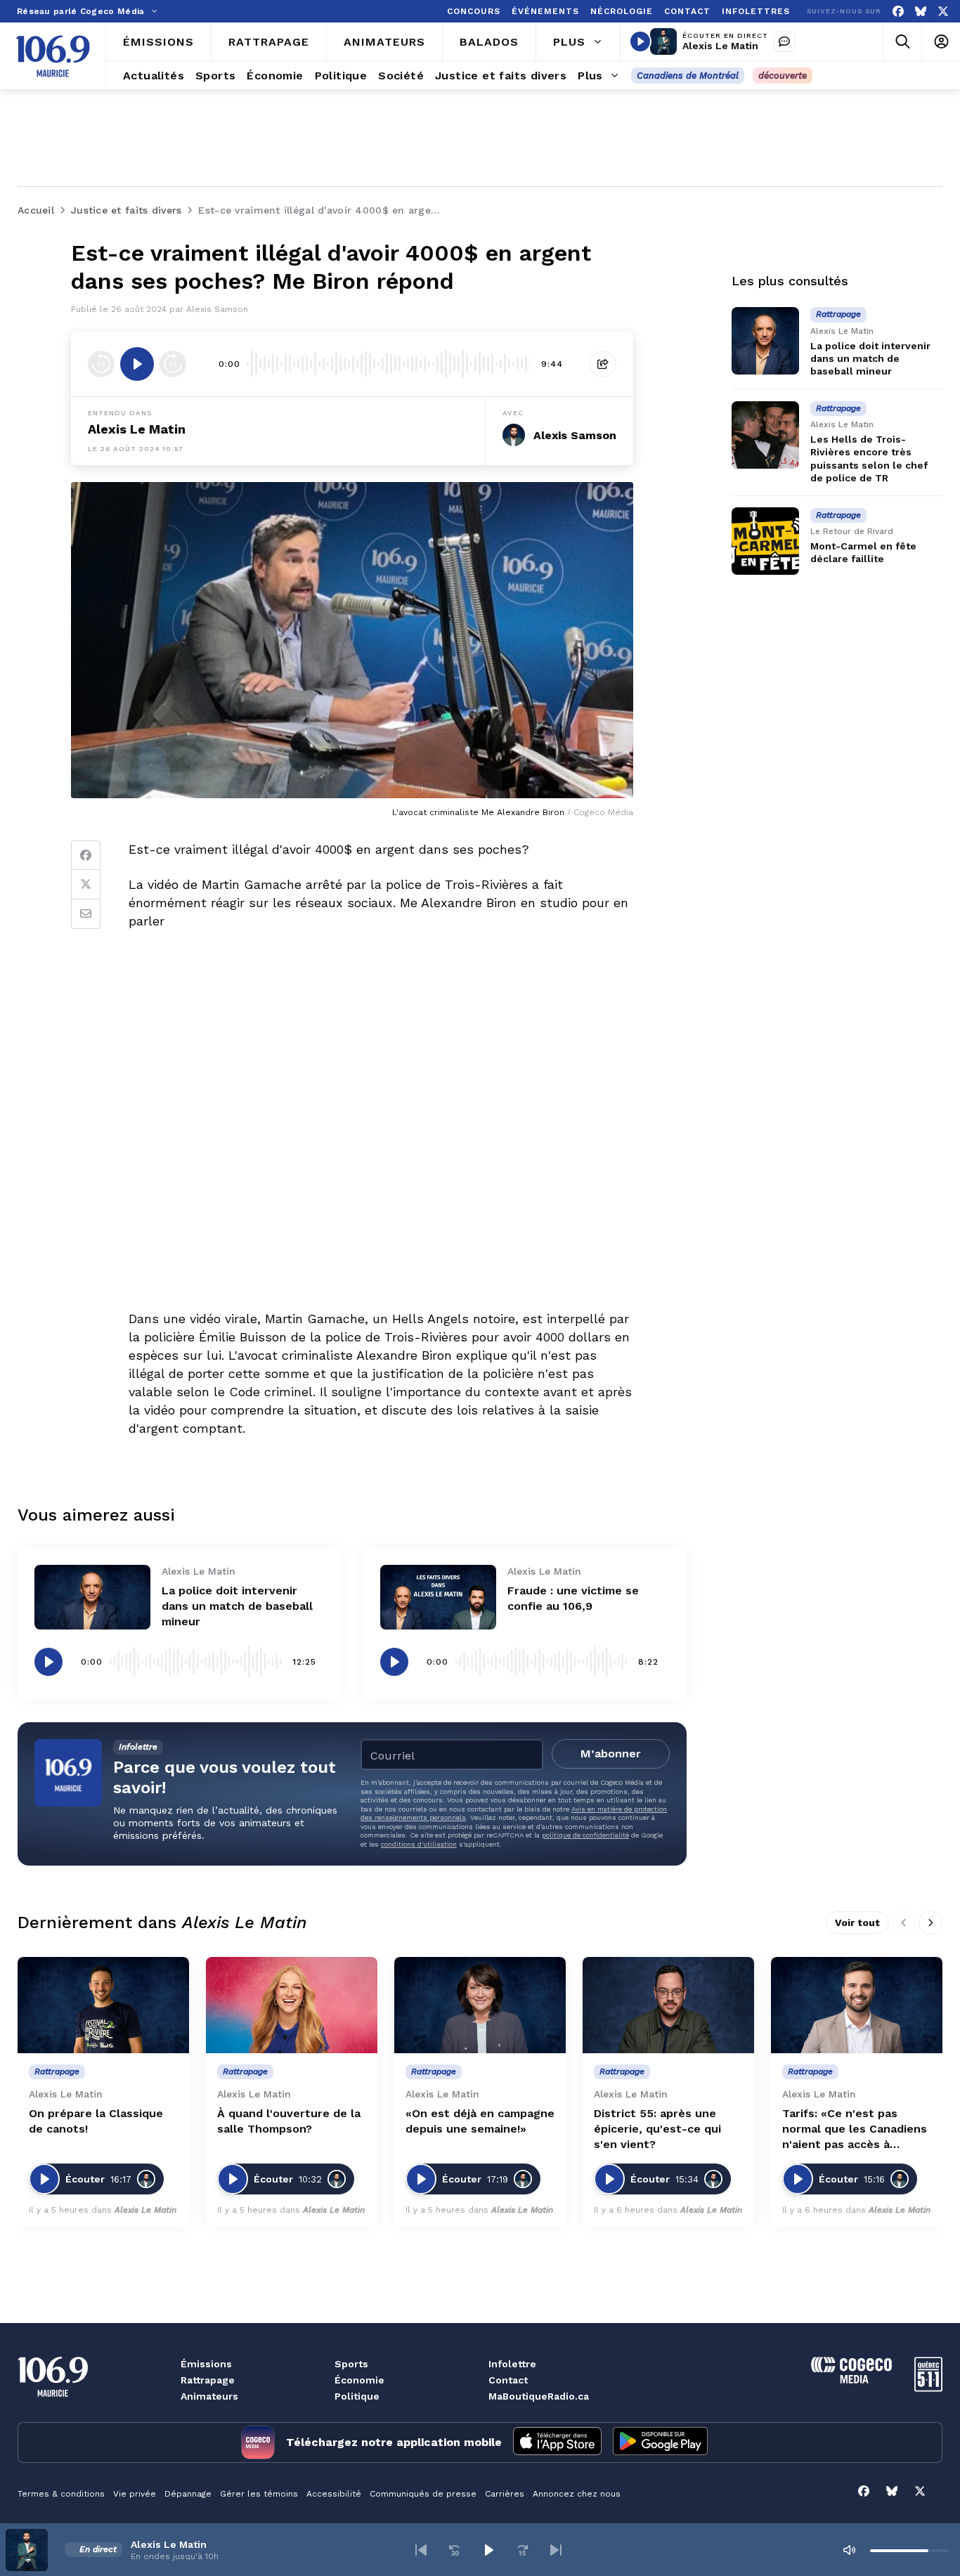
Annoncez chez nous (577, 2494)
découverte (783, 76)
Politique (357, 2396)
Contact (508, 2380)
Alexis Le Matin (720, 46)
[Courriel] (86, 914)
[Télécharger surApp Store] (557, 2442)
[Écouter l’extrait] (137, 364)
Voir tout (857, 1923)
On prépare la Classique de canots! (96, 2121)
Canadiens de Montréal (688, 76)
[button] (421, 2550)
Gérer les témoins (259, 2494)
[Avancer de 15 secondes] (173, 364)
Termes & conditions (61, 2494)
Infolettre (512, 2364)
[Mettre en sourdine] (849, 2550)
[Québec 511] (928, 2388)
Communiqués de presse (423, 2494)
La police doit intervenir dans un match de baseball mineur (237, 1606)
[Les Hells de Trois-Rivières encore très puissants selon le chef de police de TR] (765, 435)
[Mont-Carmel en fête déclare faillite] (765, 541)
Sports (351, 2364)
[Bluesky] (921, 12)
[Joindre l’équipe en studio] (784, 41)
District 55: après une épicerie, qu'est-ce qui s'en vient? (657, 2129)
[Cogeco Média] (851, 2380)
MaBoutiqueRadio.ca (539, 2396)
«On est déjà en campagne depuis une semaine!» (480, 2121)
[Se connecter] (941, 42)
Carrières (505, 2494)
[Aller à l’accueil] (53, 56)
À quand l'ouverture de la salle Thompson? (289, 2121)
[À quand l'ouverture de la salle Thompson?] (292, 2005)
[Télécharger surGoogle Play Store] (660, 2442)
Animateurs (209, 2396)
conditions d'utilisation (419, 1844)
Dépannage (188, 2494)
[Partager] (603, 364)
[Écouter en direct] (640, 41)
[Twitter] (86, 885)
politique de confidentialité (585, 1835)
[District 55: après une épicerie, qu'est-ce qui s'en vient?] (668, 2005)
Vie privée (135, 2494)
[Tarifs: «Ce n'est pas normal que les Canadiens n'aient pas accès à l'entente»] (857, 2005)
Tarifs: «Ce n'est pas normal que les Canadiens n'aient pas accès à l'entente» (855, 2129)
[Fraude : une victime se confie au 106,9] (438, 1598)
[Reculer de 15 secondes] (101, 364)
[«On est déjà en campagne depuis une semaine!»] (480, 2005)
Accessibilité (334, 2494)
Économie (359, 2380)
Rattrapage (208, 2380)
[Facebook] (898, 12)
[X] (943, 12)
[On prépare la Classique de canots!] (103, 2005)
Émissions (206, 2364)
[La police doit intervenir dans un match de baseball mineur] (92, 1598)
